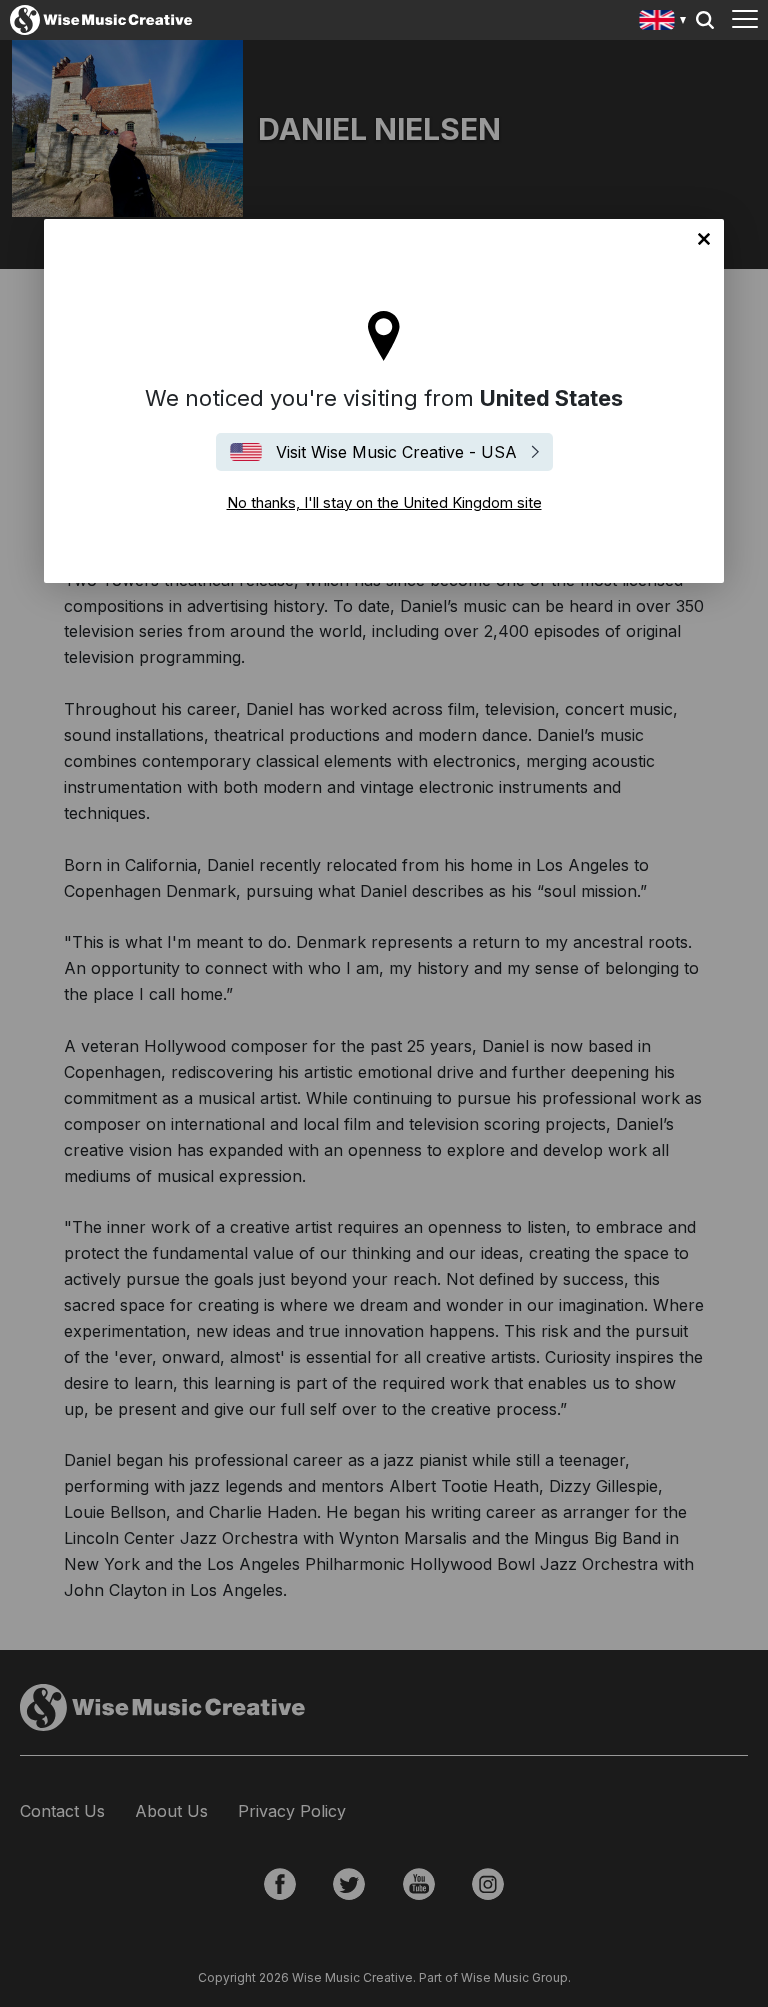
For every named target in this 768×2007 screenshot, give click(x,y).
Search (705, 20)
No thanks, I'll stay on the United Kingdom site (704, 239)
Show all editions (663, 22)
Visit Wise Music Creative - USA (396, 452)
